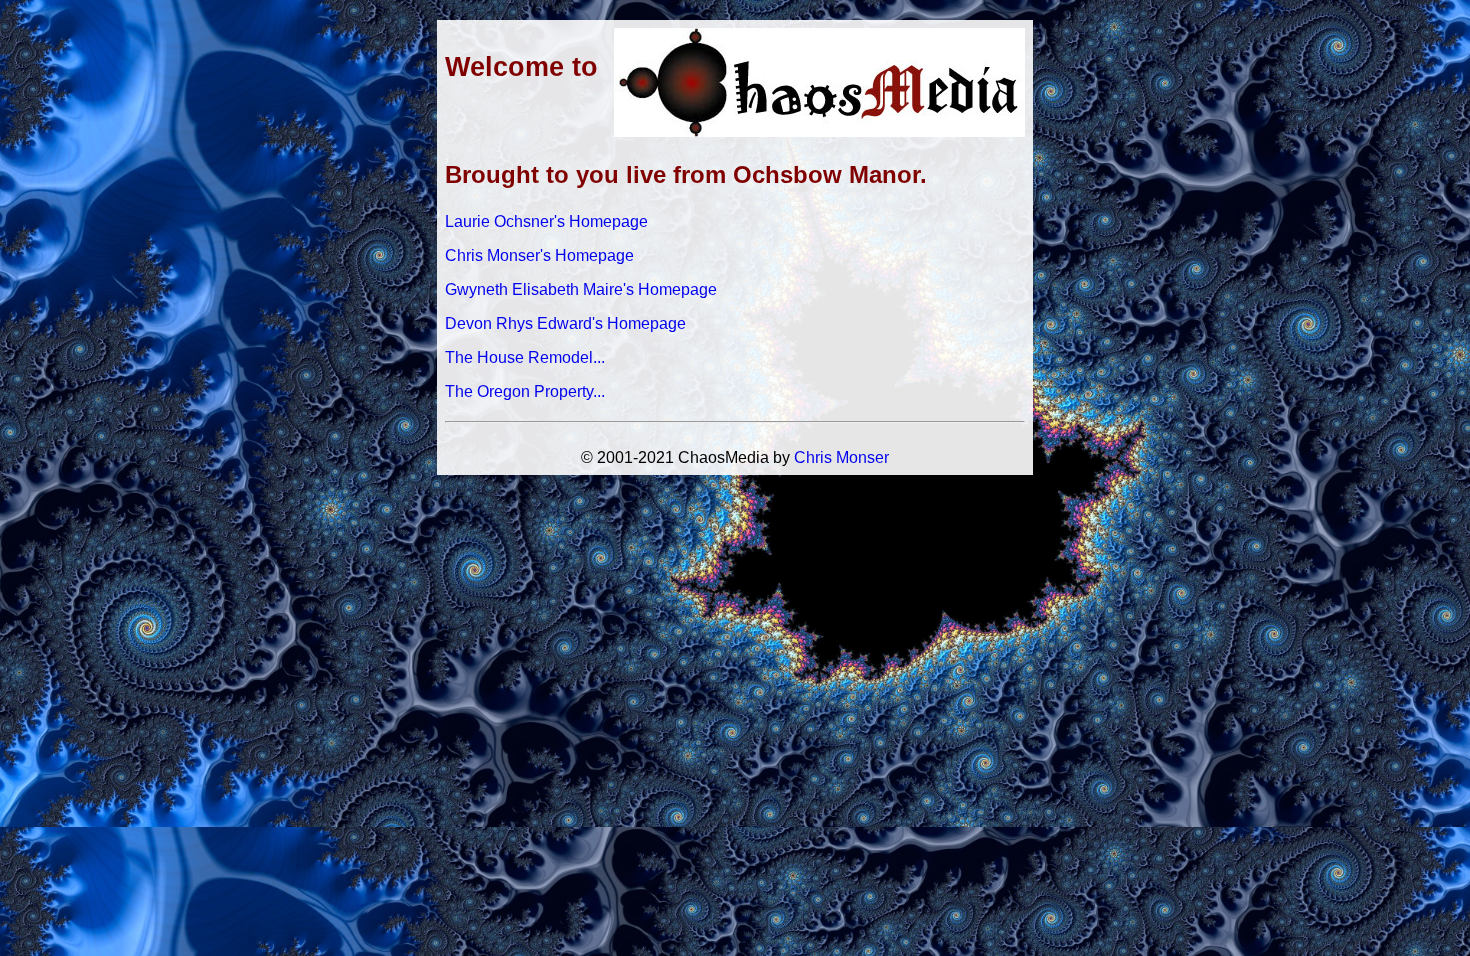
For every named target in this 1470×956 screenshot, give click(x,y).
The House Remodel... (525, 357)
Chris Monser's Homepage (539, 255)
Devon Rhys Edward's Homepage (565, 323)
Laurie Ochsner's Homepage (546, 221)
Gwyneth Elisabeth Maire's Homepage (581, 289)
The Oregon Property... (525, 391)
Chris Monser (841, 457)
